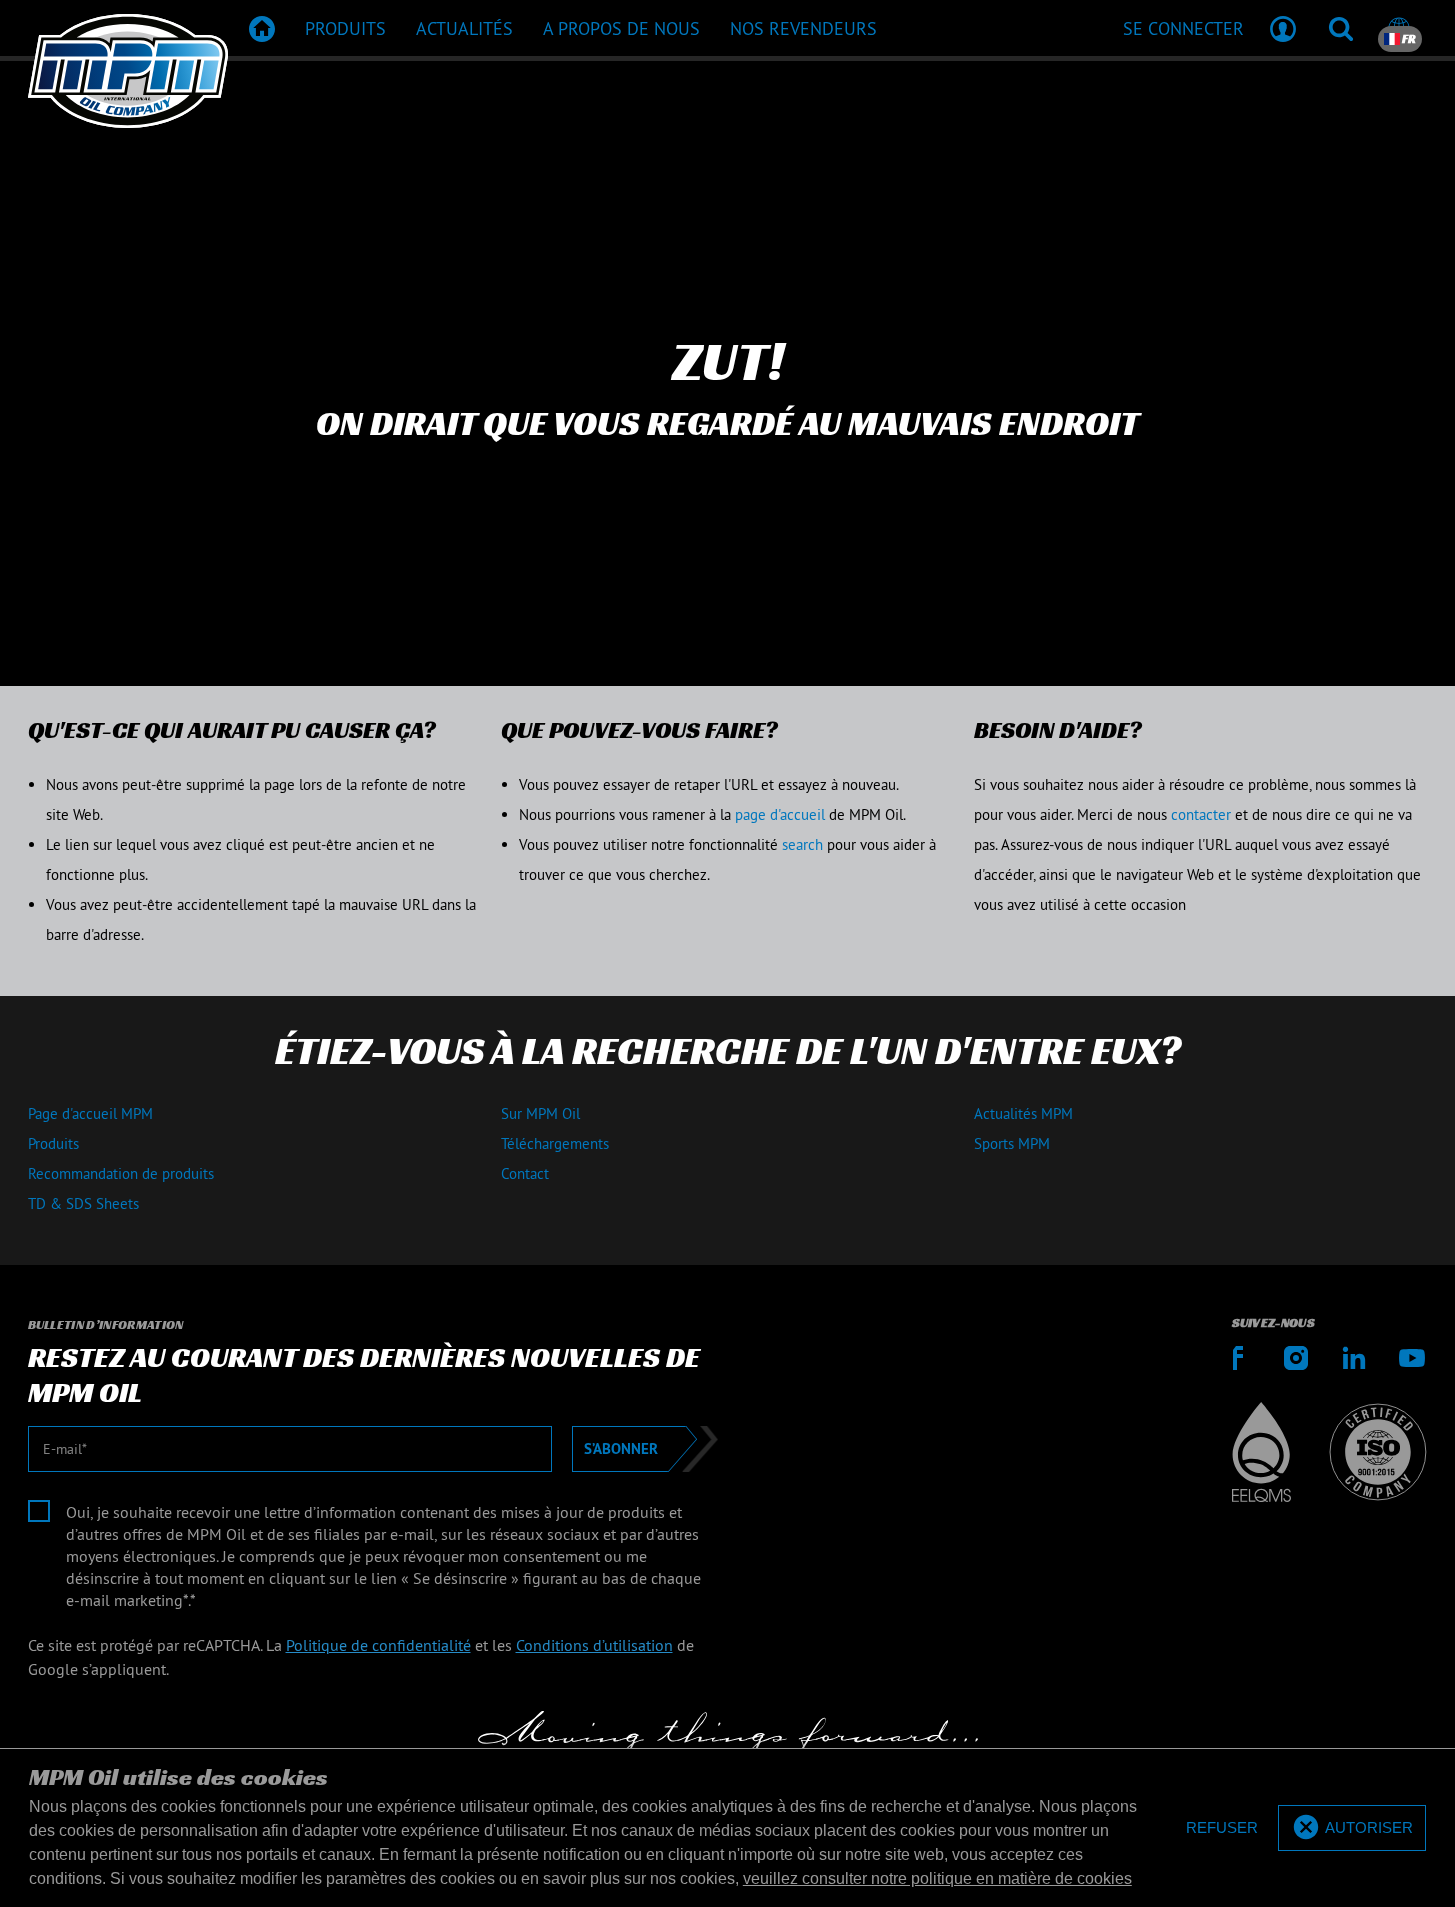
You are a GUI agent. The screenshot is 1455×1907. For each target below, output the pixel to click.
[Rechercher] (1341, 28)
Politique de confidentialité (378, 1645)
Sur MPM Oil (540, 1113)
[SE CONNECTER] (1283, 28)
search (802, 844)
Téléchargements (555, 1143)
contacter (1203, 814)
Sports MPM (1012, 1143)
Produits (53, 1143)
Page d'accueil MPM (90, 1113)
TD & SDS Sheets (83, 1203)
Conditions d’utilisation (594, 1645)
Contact (525, 1173)
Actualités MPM (1023, 1113)
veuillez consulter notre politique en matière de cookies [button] (937, 1878)
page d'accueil (780, 814)
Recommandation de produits (121, 1173)
